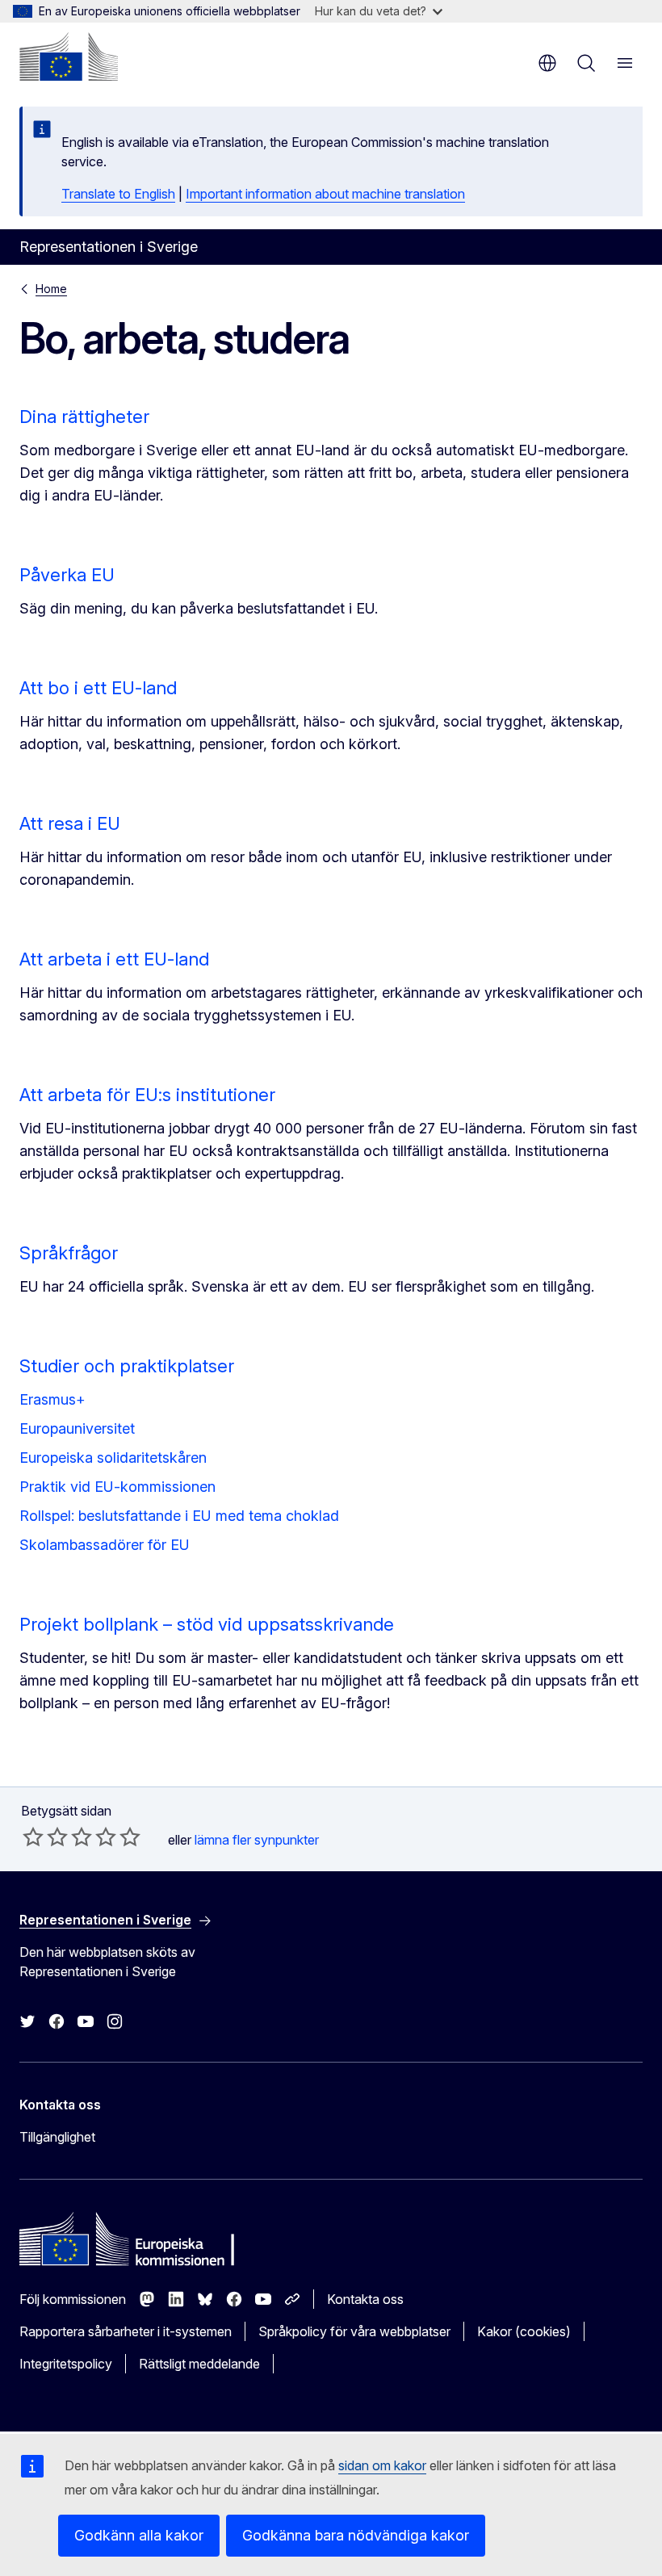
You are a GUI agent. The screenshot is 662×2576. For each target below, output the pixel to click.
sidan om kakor (382, 2465)
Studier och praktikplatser (127, 1366)
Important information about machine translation (325, 194)
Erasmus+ (52, 1399)
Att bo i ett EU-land (98, 688)
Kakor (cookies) (524, 2331)
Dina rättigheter (84, 417)
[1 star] (33, 1837)
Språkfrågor (69, 1253)
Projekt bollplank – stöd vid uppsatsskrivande (207, 1624)
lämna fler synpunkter (257, 1840)
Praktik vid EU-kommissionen (117, 1487)
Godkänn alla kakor (139, 2535)
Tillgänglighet (57, 2137)
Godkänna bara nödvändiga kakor (356, 2535)
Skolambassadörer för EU (105, 1545)
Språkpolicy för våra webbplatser (354, 2331)
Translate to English (118, 194)
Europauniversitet (77, 1428)
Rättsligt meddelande (199, 2364)
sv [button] (547, 63)
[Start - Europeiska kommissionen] (69, 57)
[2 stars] (45, 1837)
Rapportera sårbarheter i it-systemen (126, 2331)
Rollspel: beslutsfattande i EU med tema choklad (179, 1516)
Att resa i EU (70, 823)
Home (51, 289)
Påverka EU (67, 575)
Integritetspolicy (66, 2364)
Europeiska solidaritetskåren (113, 1458)
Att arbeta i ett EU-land (114, 959)
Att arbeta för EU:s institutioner (147, 1095)
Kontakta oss (365, 2299)
